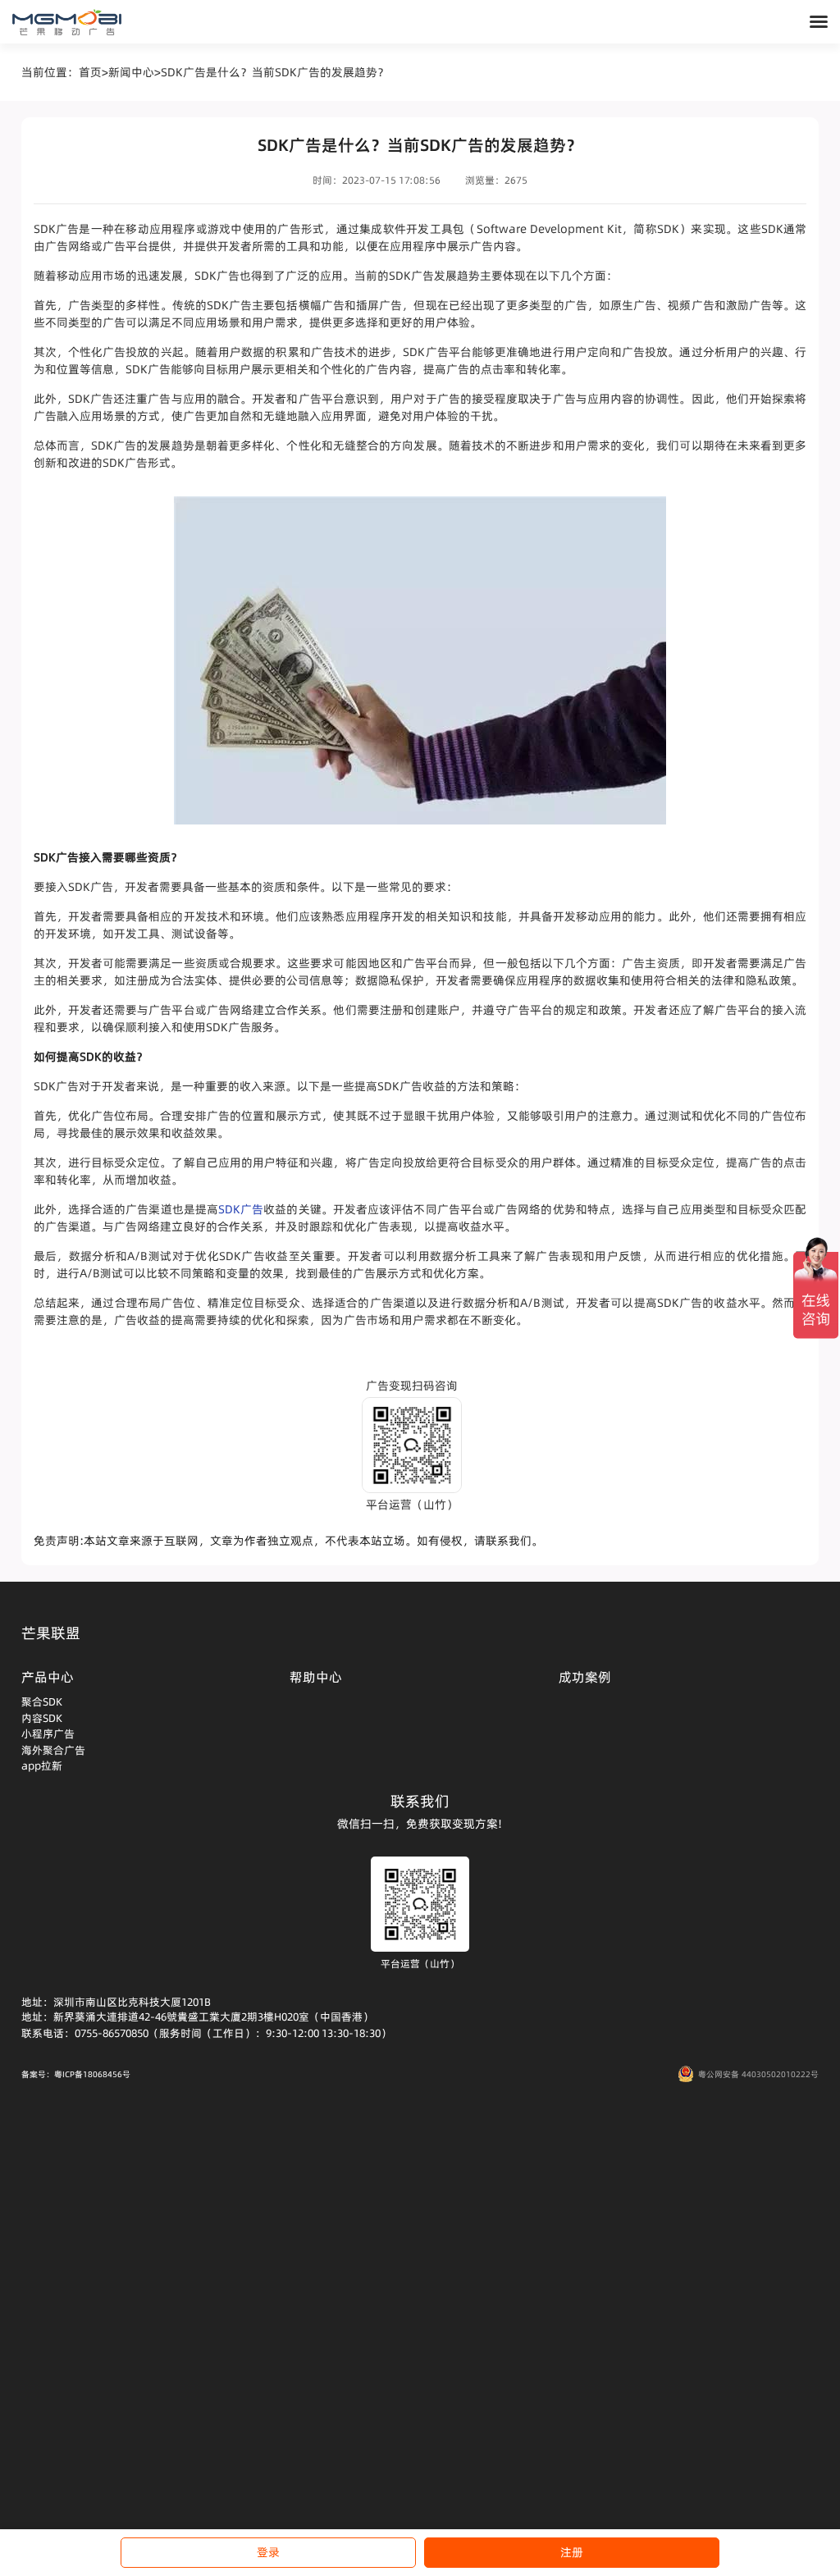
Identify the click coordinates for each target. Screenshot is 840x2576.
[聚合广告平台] (67, 22)
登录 (268, 2552)
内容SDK (42, 1718)
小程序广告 (48, 1733)
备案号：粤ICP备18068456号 (76, 2074)
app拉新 (42, 1765)
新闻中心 (131, 72)
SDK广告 (241, 1209)
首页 (90, 72)
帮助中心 (316, 1677)
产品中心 (48, 1677)
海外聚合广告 (53, 1750)
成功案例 (585, 1677)
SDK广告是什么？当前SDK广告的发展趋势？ (275, 72)
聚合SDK (42, 1701)
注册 (572, 2552)
